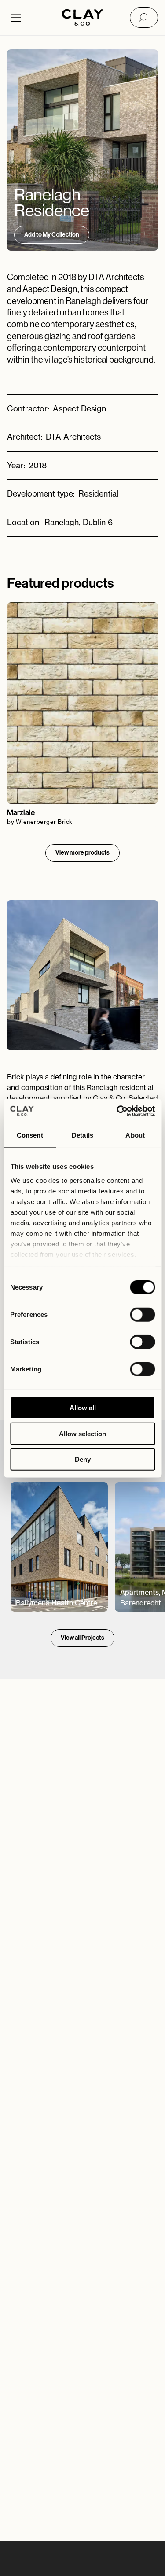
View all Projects (82, 1638)
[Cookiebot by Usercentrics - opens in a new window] (117, 1111)
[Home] (82, 18)
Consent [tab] (30, 1135)
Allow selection (82, 1433)
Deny (83, 1459)
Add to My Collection (52, 235)
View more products (82, 853)
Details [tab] (82, 1135)
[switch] (142, 1315)
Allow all (83, 1408)
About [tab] (135, 1135)
